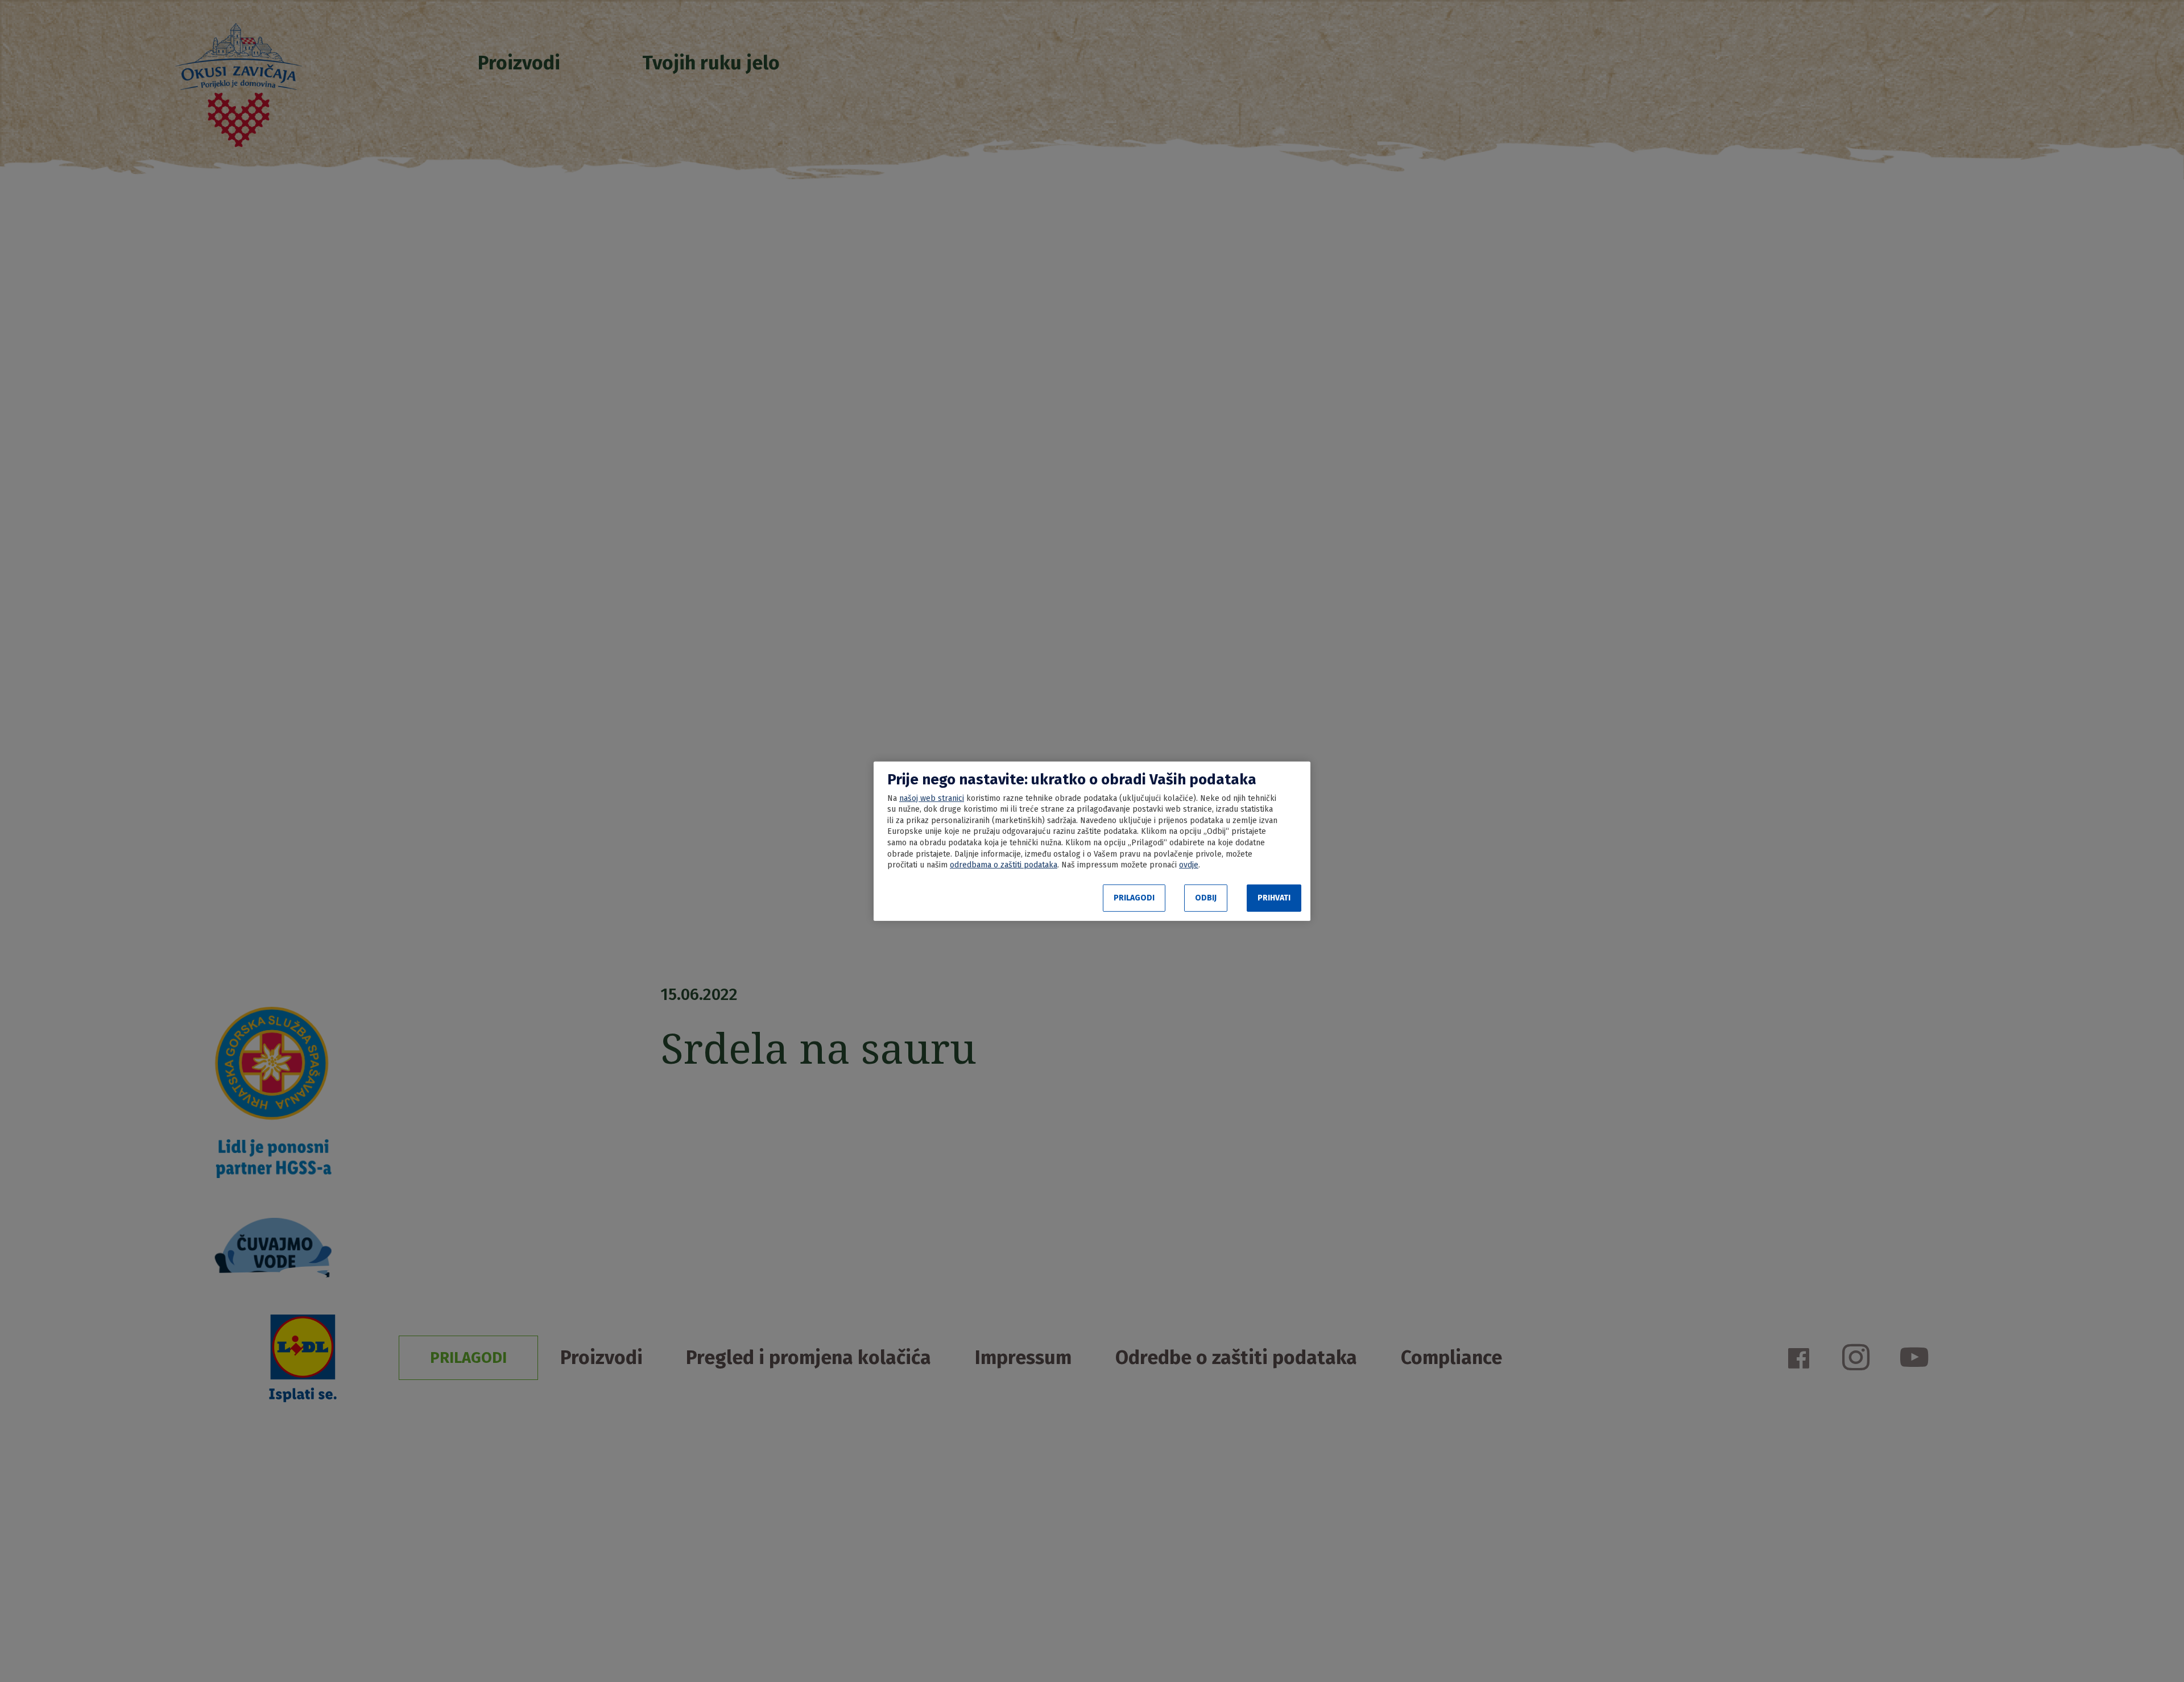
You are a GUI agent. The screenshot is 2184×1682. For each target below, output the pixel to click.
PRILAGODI (1134, 898)
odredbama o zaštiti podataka (1004, 865)
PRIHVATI (1274, 898)
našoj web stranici (932, 798)
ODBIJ (1206, 898)
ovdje (1189, 865)
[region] (1092, 841)
